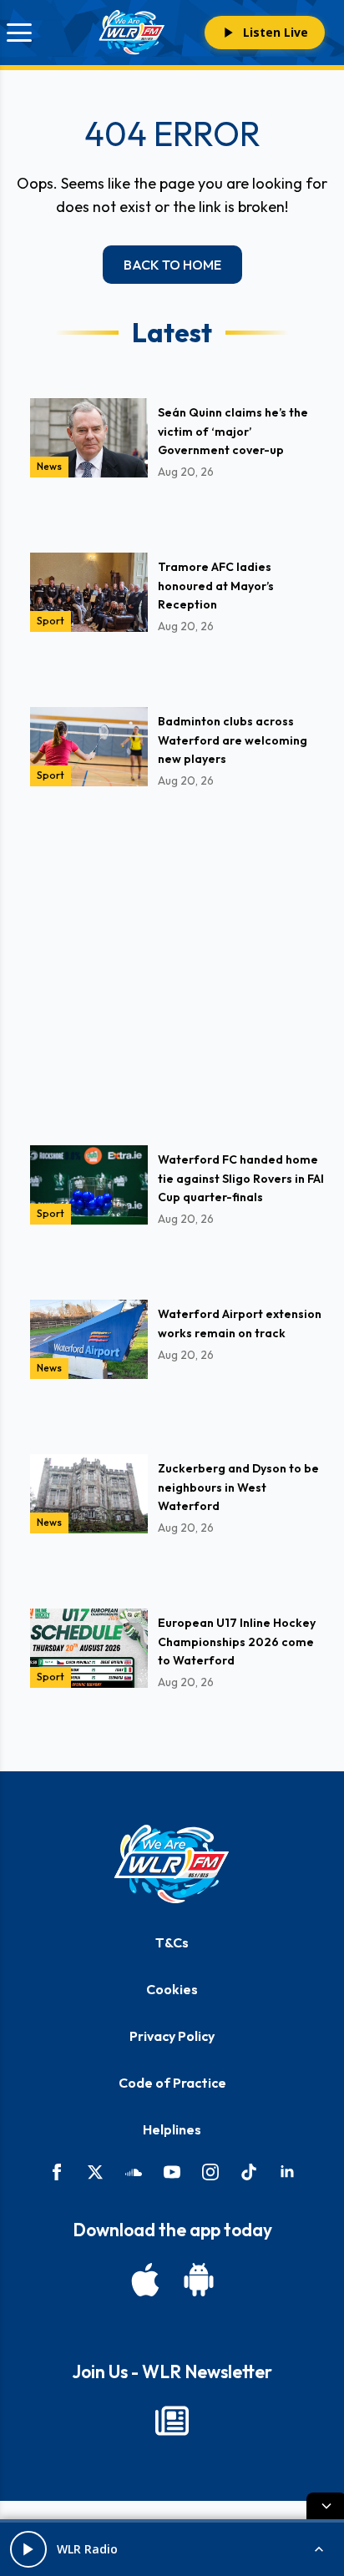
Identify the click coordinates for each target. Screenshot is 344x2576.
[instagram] (210, 2172)
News (49, 466)
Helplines (172, 2129)
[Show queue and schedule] (319, 2549)
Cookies (172, 1989)
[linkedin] (287, 2172)
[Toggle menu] (19, 33)
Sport (51, 621)
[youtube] (172, 2172)
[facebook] (57, 2172)
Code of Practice (172, 2083)
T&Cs (172, 1942)
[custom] (134, 2172)
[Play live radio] (28, 2549)
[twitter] (95, 2172)
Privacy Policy (172, 2036)
